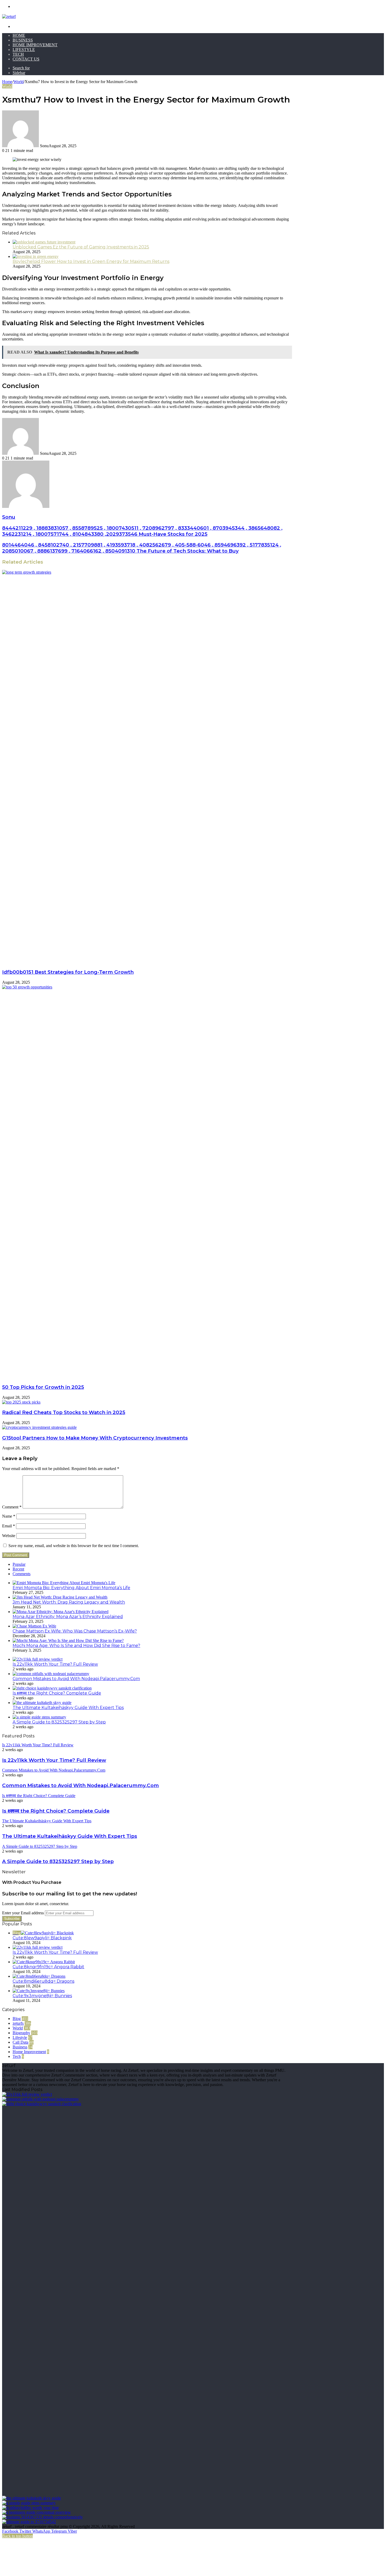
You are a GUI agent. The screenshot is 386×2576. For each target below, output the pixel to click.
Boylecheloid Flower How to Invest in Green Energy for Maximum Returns (91, 261)
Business (23, 40)
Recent (18, 1569)
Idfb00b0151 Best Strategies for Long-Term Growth (68, 972)
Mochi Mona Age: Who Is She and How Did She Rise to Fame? (76, 1646)
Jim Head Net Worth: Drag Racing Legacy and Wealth (69, 1602)
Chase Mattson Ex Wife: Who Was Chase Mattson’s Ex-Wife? (75, 1631)
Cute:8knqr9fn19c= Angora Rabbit (48, 1967)
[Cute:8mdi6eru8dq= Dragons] (39, 1976)
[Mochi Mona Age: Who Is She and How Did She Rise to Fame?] (68, 1641)
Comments (22, 1574)
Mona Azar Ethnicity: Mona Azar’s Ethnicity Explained (68, 1617)
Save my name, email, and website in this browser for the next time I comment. (74, 1546)
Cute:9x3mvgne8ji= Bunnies (42, 1996)
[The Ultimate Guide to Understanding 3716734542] (29, 2522)
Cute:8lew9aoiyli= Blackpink (42, 1938)
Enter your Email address (23, 1913)
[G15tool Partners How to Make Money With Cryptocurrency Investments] (39, 1427)
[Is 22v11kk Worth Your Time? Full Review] (38, 1659)
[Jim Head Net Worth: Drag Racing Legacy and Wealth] (60, 1597)
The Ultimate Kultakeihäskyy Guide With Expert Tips (68, 1708)
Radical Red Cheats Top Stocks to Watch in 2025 (64, 1412)
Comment (12, 1507)
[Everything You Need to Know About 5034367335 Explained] (42, 2517)
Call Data (20, 2042)
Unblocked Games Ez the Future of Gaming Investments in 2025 (81, 247)
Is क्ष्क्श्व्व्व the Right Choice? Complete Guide (57, 1693)
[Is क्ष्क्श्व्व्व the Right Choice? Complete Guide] (52, 1688)
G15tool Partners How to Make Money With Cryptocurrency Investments (95, 1438)
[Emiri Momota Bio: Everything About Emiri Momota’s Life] (64, 1583)
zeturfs (18, 2023)
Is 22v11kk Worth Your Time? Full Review (55, 1664)
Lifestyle (24, 50)
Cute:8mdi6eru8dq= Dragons (43, 1981)
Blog (17, 2019)
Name (9, 1516)
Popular (19, 1564)
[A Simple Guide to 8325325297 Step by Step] (39, 1717)
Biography (21, 2033)
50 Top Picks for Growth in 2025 (43, 1387)
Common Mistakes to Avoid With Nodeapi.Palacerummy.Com (76, 1679)
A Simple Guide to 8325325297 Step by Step (59, 1722)
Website (9, 1536)
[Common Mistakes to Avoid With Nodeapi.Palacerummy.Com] (51, 1674)
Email (9, 1526)
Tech (18, 54)
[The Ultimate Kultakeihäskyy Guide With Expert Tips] (42, 1703)
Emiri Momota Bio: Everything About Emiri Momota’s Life (71, 1588)
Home (19, 35)
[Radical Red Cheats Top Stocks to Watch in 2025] (21, 1402)
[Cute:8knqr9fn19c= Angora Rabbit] (44, 1962)
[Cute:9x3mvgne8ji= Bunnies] (39, 1991)
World (19, 82)
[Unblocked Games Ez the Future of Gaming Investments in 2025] (44, 242)
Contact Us (26, 59)
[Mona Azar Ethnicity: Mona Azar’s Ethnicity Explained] (61, 1612)
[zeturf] (9, 16)
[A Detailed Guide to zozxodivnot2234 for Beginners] (36, 2512)
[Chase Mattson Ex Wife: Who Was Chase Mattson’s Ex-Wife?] (34, 1626)
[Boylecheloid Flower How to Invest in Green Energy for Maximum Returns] (36, 256)
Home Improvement (35, 45)
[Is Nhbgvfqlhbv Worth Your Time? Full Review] (30, 2508)
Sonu (9, 517)
